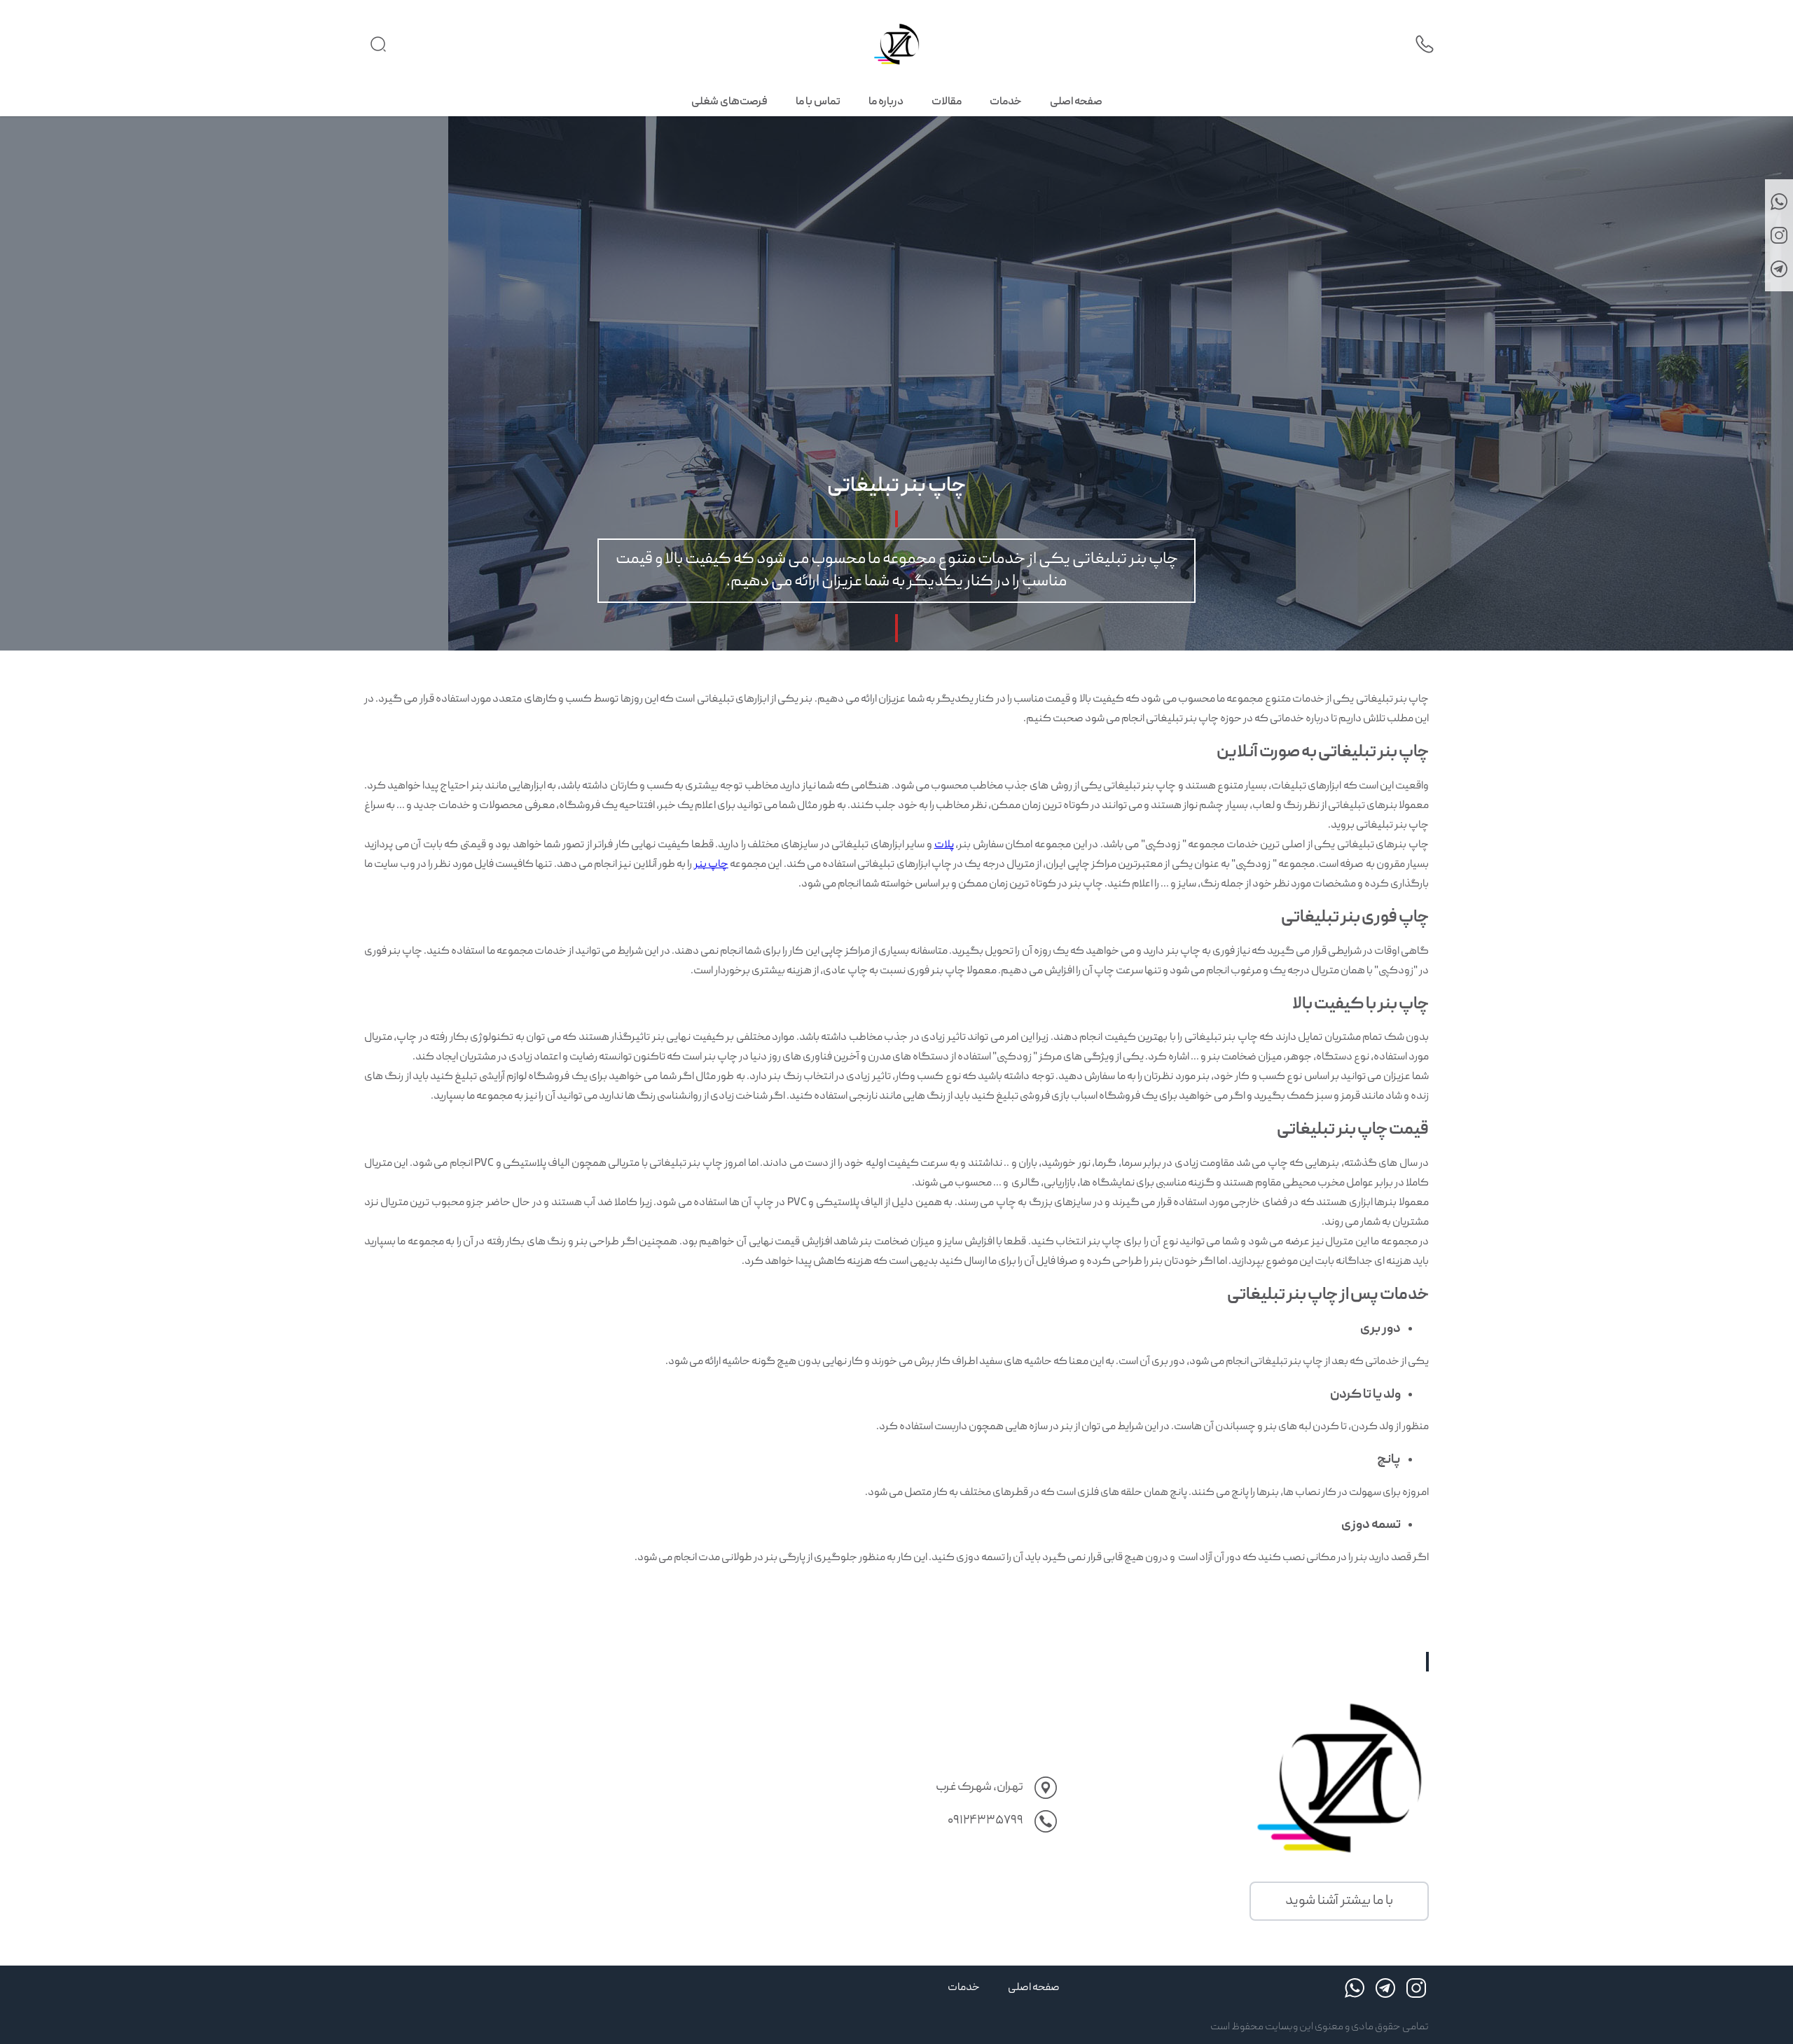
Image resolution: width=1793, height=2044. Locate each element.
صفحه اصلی (1076, 102)
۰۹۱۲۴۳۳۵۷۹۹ (985, 1821)
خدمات (1006, 102)
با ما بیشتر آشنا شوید (1339, 1901)
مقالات (947, 102)
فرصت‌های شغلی (729, 102)
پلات (944, 845)
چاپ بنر (711, 865)
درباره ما (886, 102)
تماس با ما (818, 102)
